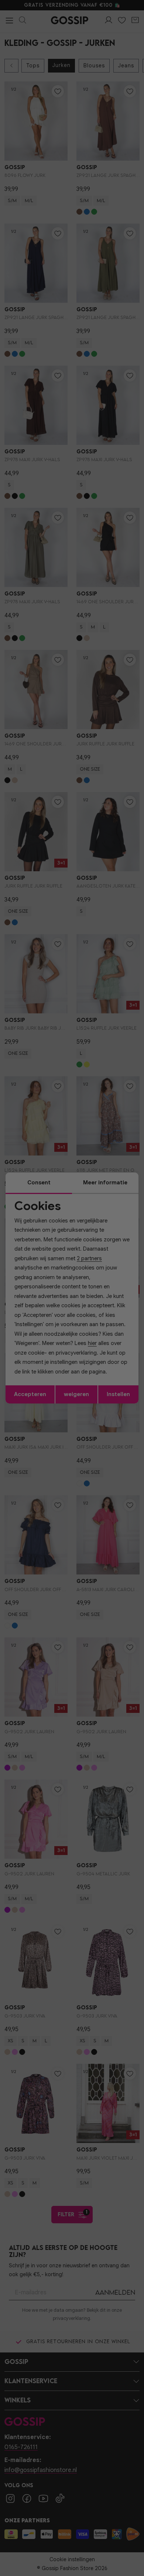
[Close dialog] (136, 1249)
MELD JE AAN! (49, 1311)
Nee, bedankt (49, 1319)
